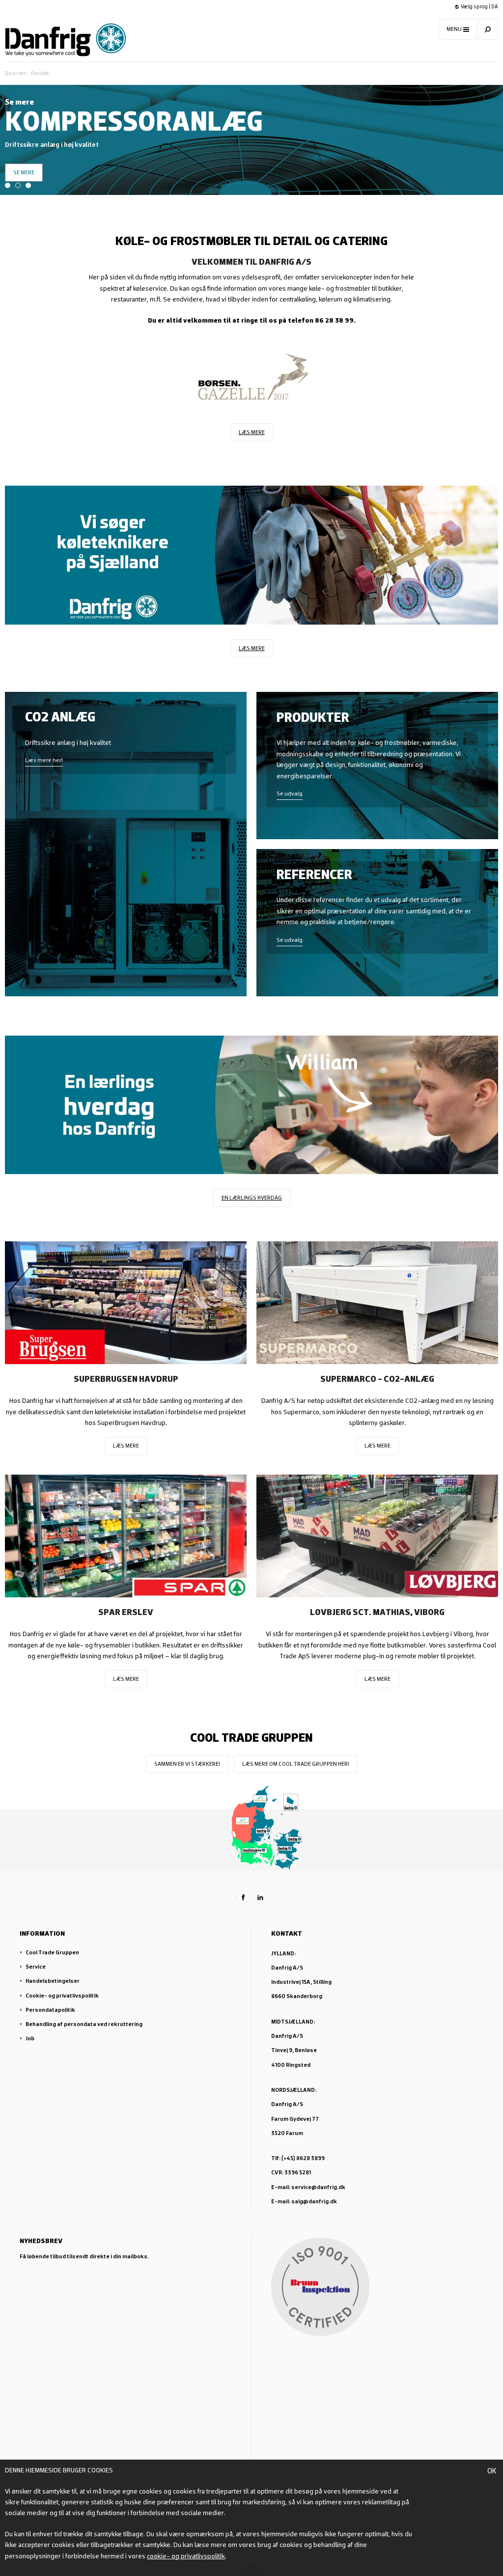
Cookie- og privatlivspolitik (62, 1995)
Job (30, 2038)
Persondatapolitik (50, 2010)
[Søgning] (488, 29)
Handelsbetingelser (53, 1981)
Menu (454, 29)
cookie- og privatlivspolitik (186, 2556)
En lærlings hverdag (252, 1197)
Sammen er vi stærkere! (187, 1764)
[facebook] (243, 1897)
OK (492, 2470)
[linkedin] (260, 1897)
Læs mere (252, 432)
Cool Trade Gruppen (52, 1952)
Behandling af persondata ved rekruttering (84, 2024)
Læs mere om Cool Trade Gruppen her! (296, 1764)
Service (36, 1966)
